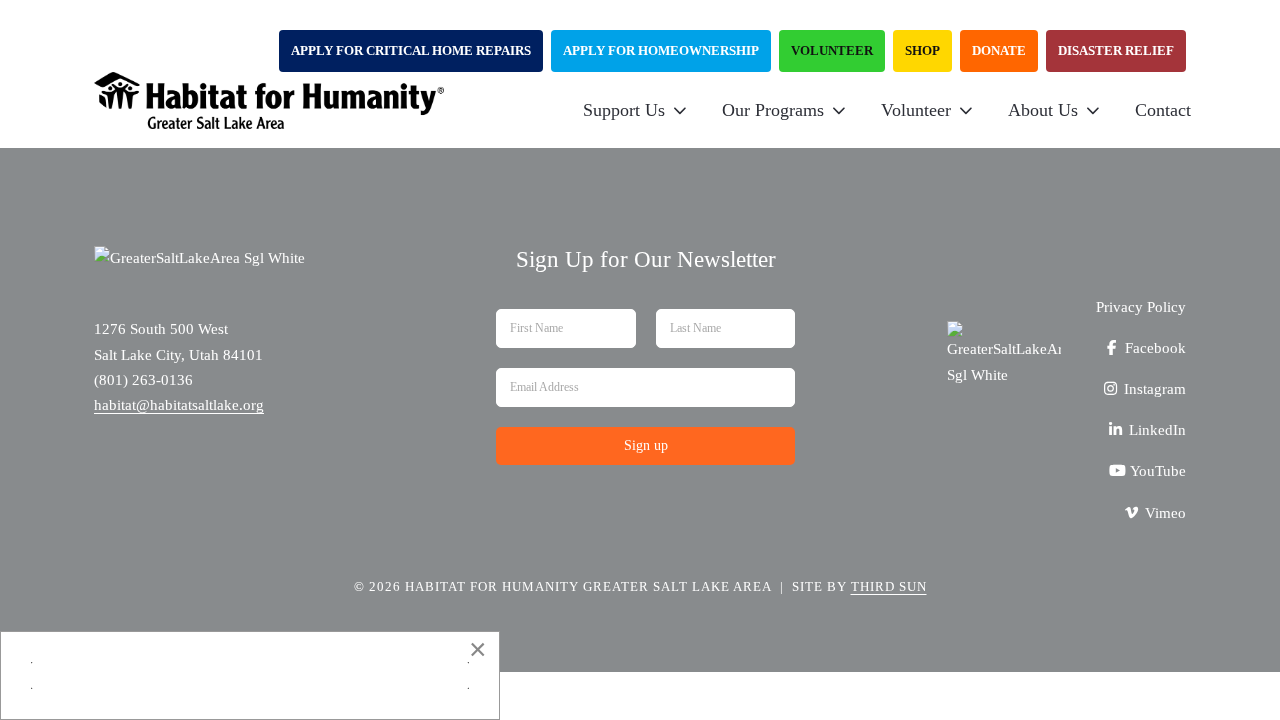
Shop (922, 50)
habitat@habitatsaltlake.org (179, 405)
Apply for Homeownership (661, 50)
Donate (999, 50)
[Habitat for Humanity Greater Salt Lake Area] (269, 110)
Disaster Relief (1116, 50)
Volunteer (832, 50)
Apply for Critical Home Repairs (411, 50)
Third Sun (889, 586)
